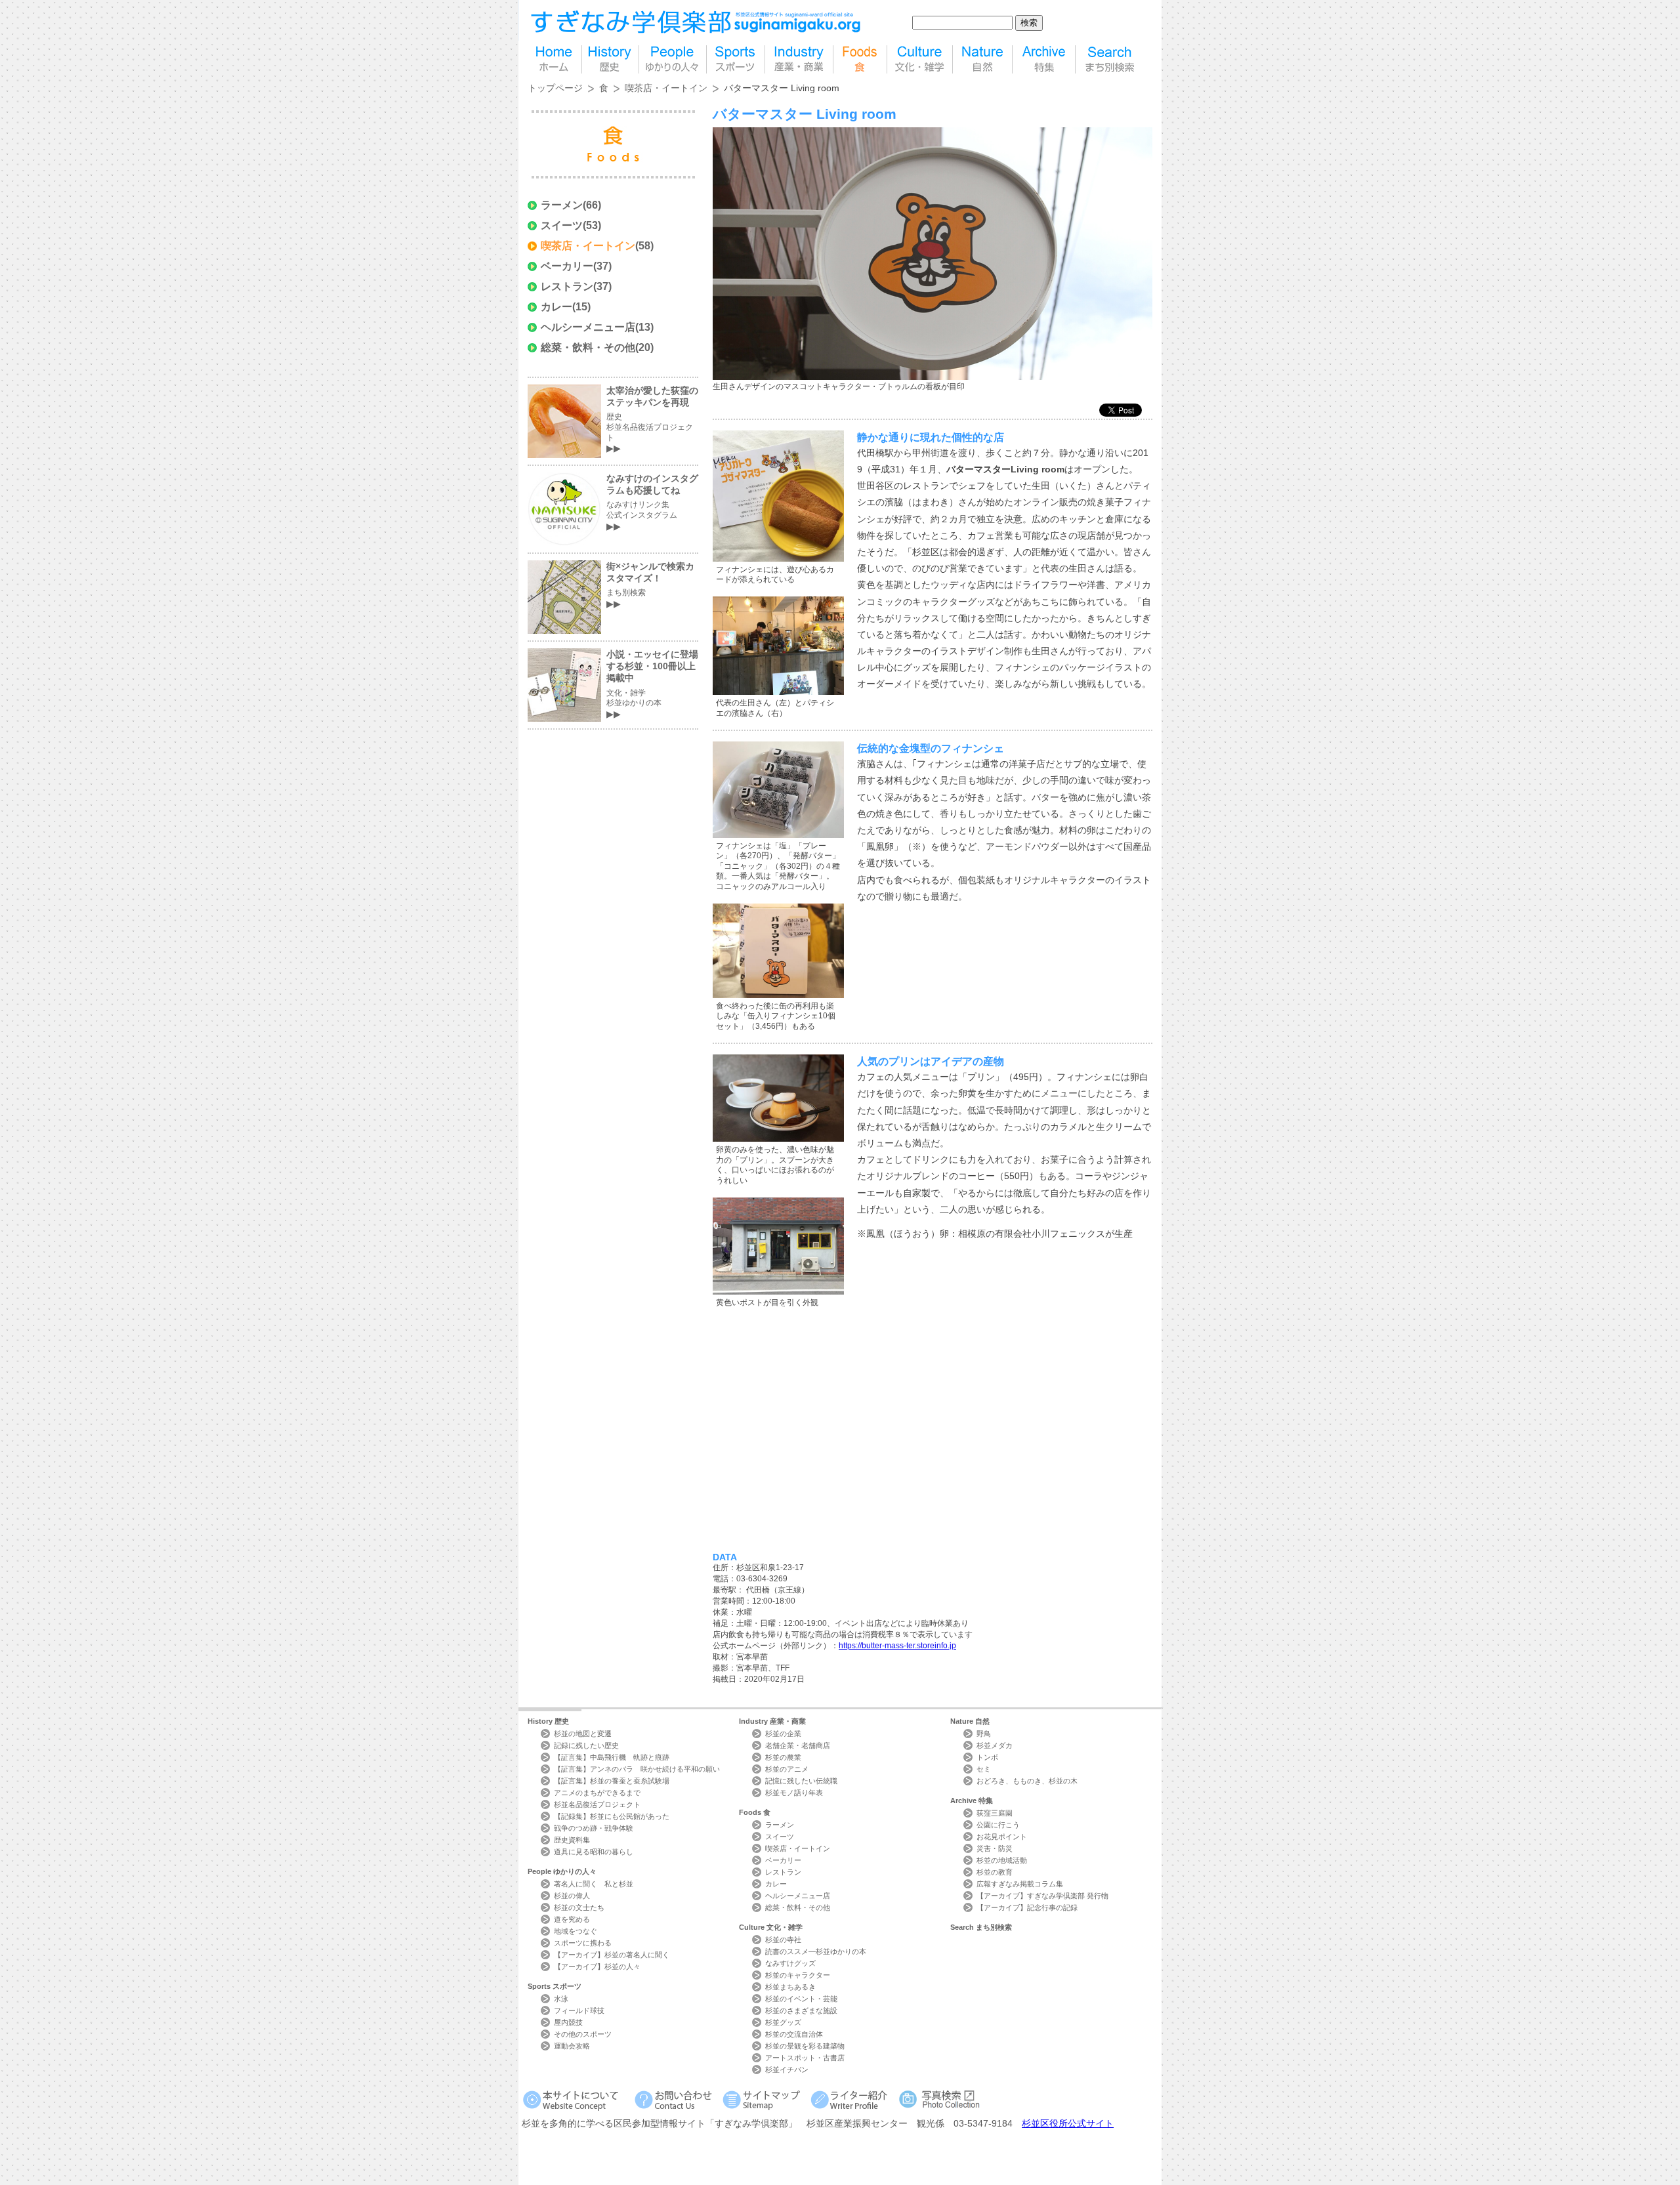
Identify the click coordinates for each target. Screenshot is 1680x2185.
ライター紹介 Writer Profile (851, 2099)
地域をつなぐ (576, 1931)
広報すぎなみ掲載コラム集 (1020, 1884)
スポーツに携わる (583, 1943)
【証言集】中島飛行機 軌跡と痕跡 (612, 1757)
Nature (970, 1721)
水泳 (561, 1999)
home (555, 59)
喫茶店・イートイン (666, 88)
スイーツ (562, 225)
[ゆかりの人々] (673, 59)
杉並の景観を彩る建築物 (805, 2046)
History (548, 1721)
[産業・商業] (799, 59)
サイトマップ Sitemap (764, 2099)
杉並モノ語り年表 (794, 1793)
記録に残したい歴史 (586, 1745)
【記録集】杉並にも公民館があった (612, 1816)
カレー (556, 307)
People (562, 1871)
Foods (755, 1812)
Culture (771, 1927)
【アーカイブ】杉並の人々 (597, 1966)
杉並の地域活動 (1002, 1860)
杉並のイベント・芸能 (801, 1999)
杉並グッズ (783, 2022)
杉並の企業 (783, 1734)
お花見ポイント (1002, 1837)
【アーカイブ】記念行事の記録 (1027, 1907)
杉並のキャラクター (798, 1975)
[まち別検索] (1111, 59)
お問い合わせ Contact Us (676, 2099)
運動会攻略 (572, 2046)
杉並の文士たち (579, 1907)
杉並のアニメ (787, 1769)
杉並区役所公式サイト (1068, 2123)
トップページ (555, 88)
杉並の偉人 (572, 1896)
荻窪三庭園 (995, 1813)
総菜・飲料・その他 (588, 347)
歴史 (610, 59)
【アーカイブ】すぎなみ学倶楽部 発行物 (1042, 1896)
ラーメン (562, 205)
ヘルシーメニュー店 (588, 327)
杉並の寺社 (783, 1940)
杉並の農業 (783, 1757)
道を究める (572, 1919)
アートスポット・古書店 (805, 2058)
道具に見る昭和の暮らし (594, 1852)
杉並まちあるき (790, 1987)
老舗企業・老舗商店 (798, 1745)
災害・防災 (995, 1848)
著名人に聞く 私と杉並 (594, 1884)
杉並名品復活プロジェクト (597, 1804)
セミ (984, 1769)
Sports (555, 1986)
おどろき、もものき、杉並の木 (1027, 1781)
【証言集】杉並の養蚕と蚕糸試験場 (612, 1781)
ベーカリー (567, 266)
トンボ (987, 1757)
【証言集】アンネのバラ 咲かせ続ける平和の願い (637, 1769)
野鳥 (984, 1734)
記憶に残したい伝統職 (801, 1781)
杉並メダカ (995, 1745)
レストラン (567, 286)
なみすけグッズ (790, 1963)
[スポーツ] (736, 59)
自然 (982, 59)
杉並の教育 (995, 1872)
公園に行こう (998, 1825)
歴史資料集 (572, 1840)
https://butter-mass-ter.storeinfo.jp (897, 1646)
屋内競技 (568, 2022)
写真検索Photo (940, 2099)
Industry (772, 1721)
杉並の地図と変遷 (583, 1734)
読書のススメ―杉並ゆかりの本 (816, 1951)
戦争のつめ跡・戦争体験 (594, 1828)
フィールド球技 (579, 2010)
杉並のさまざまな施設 (801, 2010)
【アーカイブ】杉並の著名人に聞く (612, 1955)
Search (981, 1927)
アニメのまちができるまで (597, 1793)
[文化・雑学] (920, 59)
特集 (1044, 59)
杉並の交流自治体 (794, 2034)
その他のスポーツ (583, 2034)
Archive (972, 1800)
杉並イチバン (787, 2070)
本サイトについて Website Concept (576, 2099)
